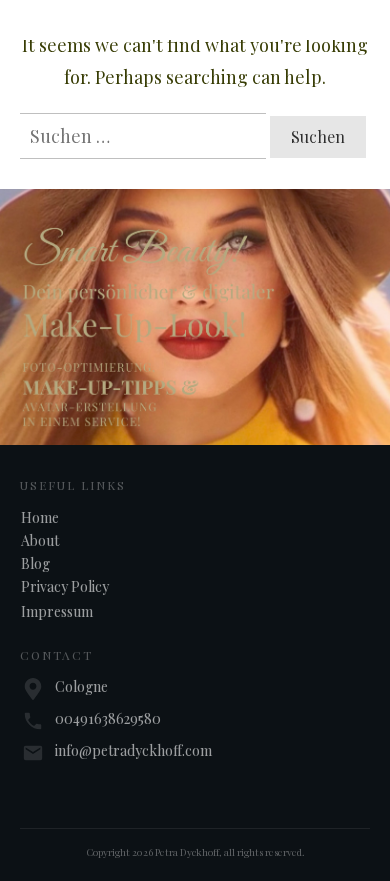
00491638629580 (108, 718)
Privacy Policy (65, 586)
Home (40, 517)
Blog (35, 563)
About (40, 540)
